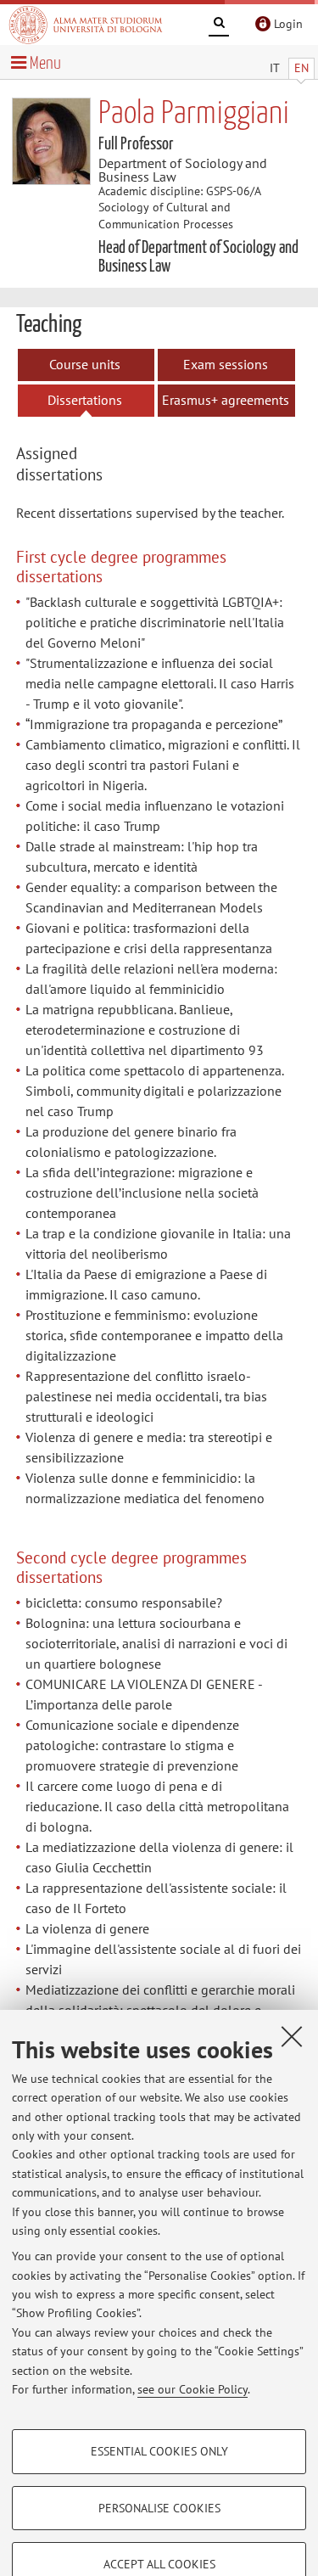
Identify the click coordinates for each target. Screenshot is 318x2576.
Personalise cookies (159, 2508)
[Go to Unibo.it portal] (86, 25)
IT (275, 68)
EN (301, 68)
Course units (85, 364)
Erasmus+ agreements (226, 400)
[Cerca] (219, 25)
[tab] (79, 466)
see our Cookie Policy (192, 2389)
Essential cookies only (159, 2451)
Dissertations (85, 400)
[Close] (292, 2036)
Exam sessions (226, 364)
